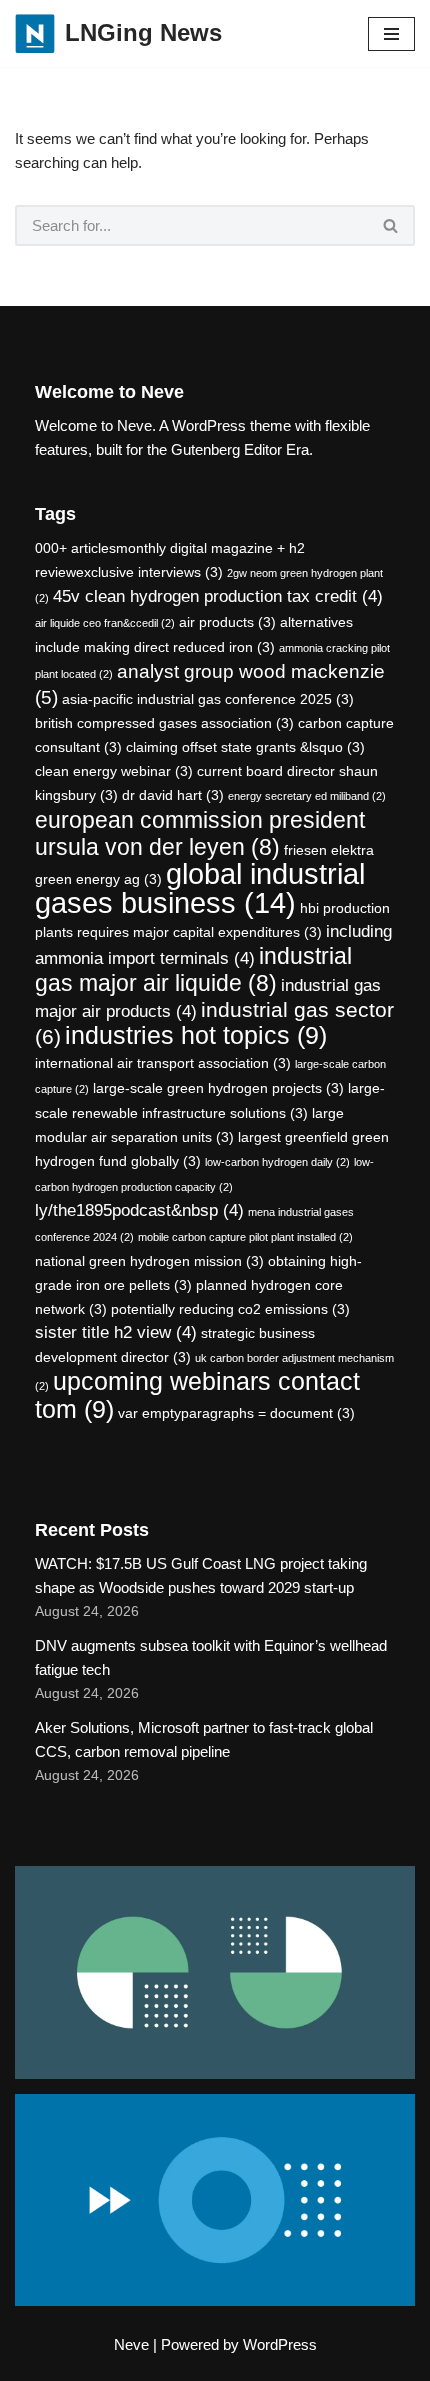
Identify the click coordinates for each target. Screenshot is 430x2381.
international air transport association (163, 1063)
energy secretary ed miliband (307, 796)
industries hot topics (196, 1035)
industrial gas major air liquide (193, 969)
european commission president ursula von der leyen (200, 833)
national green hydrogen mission (149, 1261)
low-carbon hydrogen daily (277, 1162)
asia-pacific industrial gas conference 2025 (208, 699)
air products (227, 622)
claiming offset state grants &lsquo (245, 747)
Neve (131, 2344)
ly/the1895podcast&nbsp (139, 1210)
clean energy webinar (114, 771)
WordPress (280, 2344)
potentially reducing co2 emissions (230, 1309)
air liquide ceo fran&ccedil (105, 623)
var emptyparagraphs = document (236, 1413)
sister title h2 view (116, 1332)
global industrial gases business (200, 888)
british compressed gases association (164, 723)
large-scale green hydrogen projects (218, 1088)
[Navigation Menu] (391, 34)
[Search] (391, 225)
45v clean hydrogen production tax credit (218, 596)
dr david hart (173, 795)
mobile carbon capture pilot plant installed (245, 1237)
